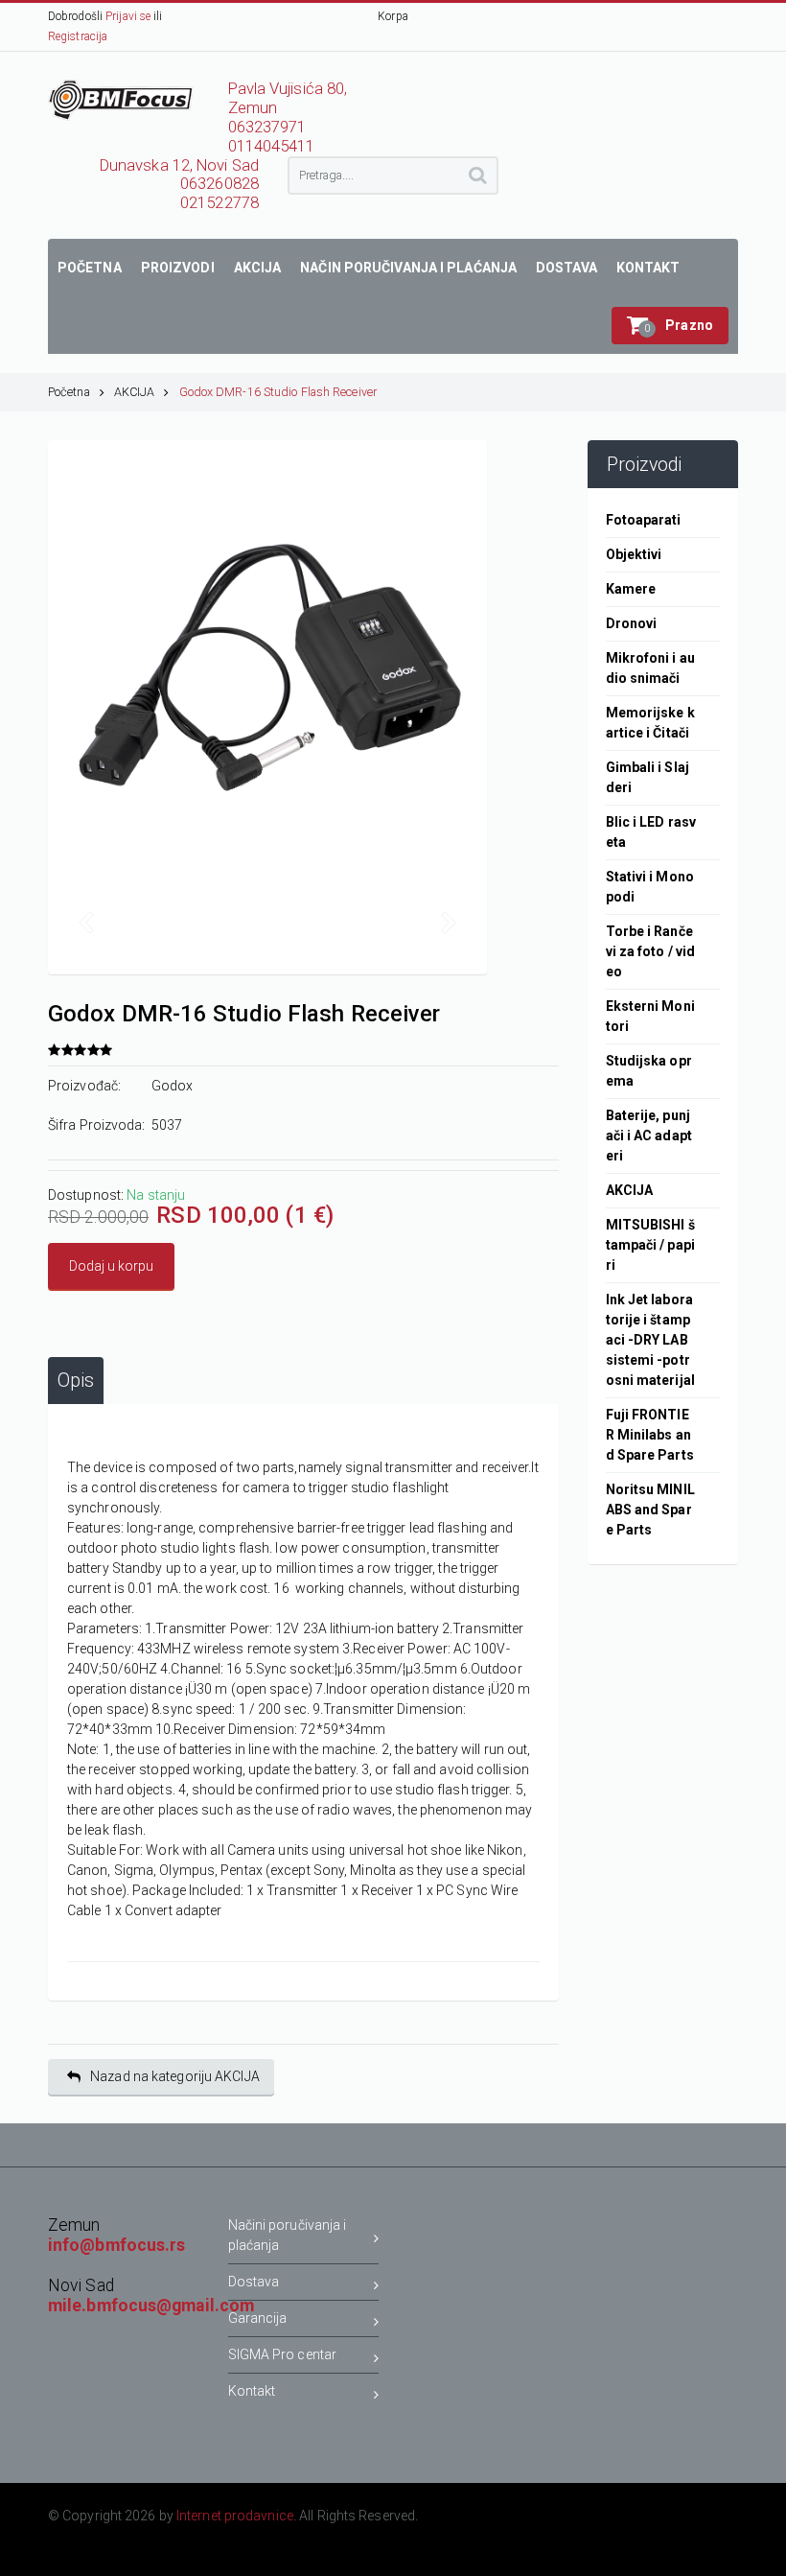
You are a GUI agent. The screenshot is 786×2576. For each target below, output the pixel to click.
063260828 (220, 184)
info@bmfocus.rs (117, 2245)
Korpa (393, 16)
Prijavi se (128, 16)
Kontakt (252, 2391)
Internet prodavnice (235, 2516)
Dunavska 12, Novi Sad (179, 165)
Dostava (254, 2282)
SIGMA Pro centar (283, 2354)
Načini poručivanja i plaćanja (288, 2235)
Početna (69, 392)
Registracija (78, 36)
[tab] (76, 1381)
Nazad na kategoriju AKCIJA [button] (175, 2076)
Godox (173, 1086)
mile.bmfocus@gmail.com (151, 2306)
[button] (670, 326)
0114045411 (272, 146)
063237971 (267, 127)
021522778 (220, 203)
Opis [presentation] (76, 1381)
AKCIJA (135, 392)
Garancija (258, 2318)
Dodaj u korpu (111, 1266)
